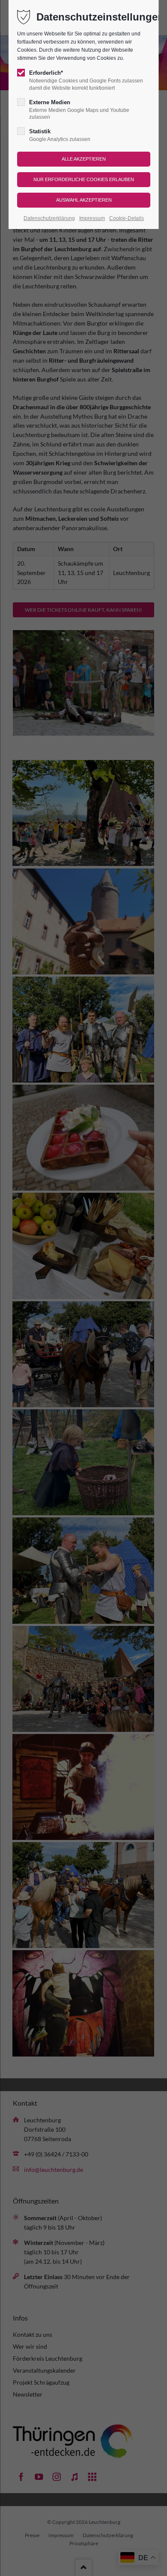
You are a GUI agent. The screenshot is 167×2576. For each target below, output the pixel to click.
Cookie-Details (127, 218)
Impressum (92, 218)
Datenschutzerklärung (49, 218)
